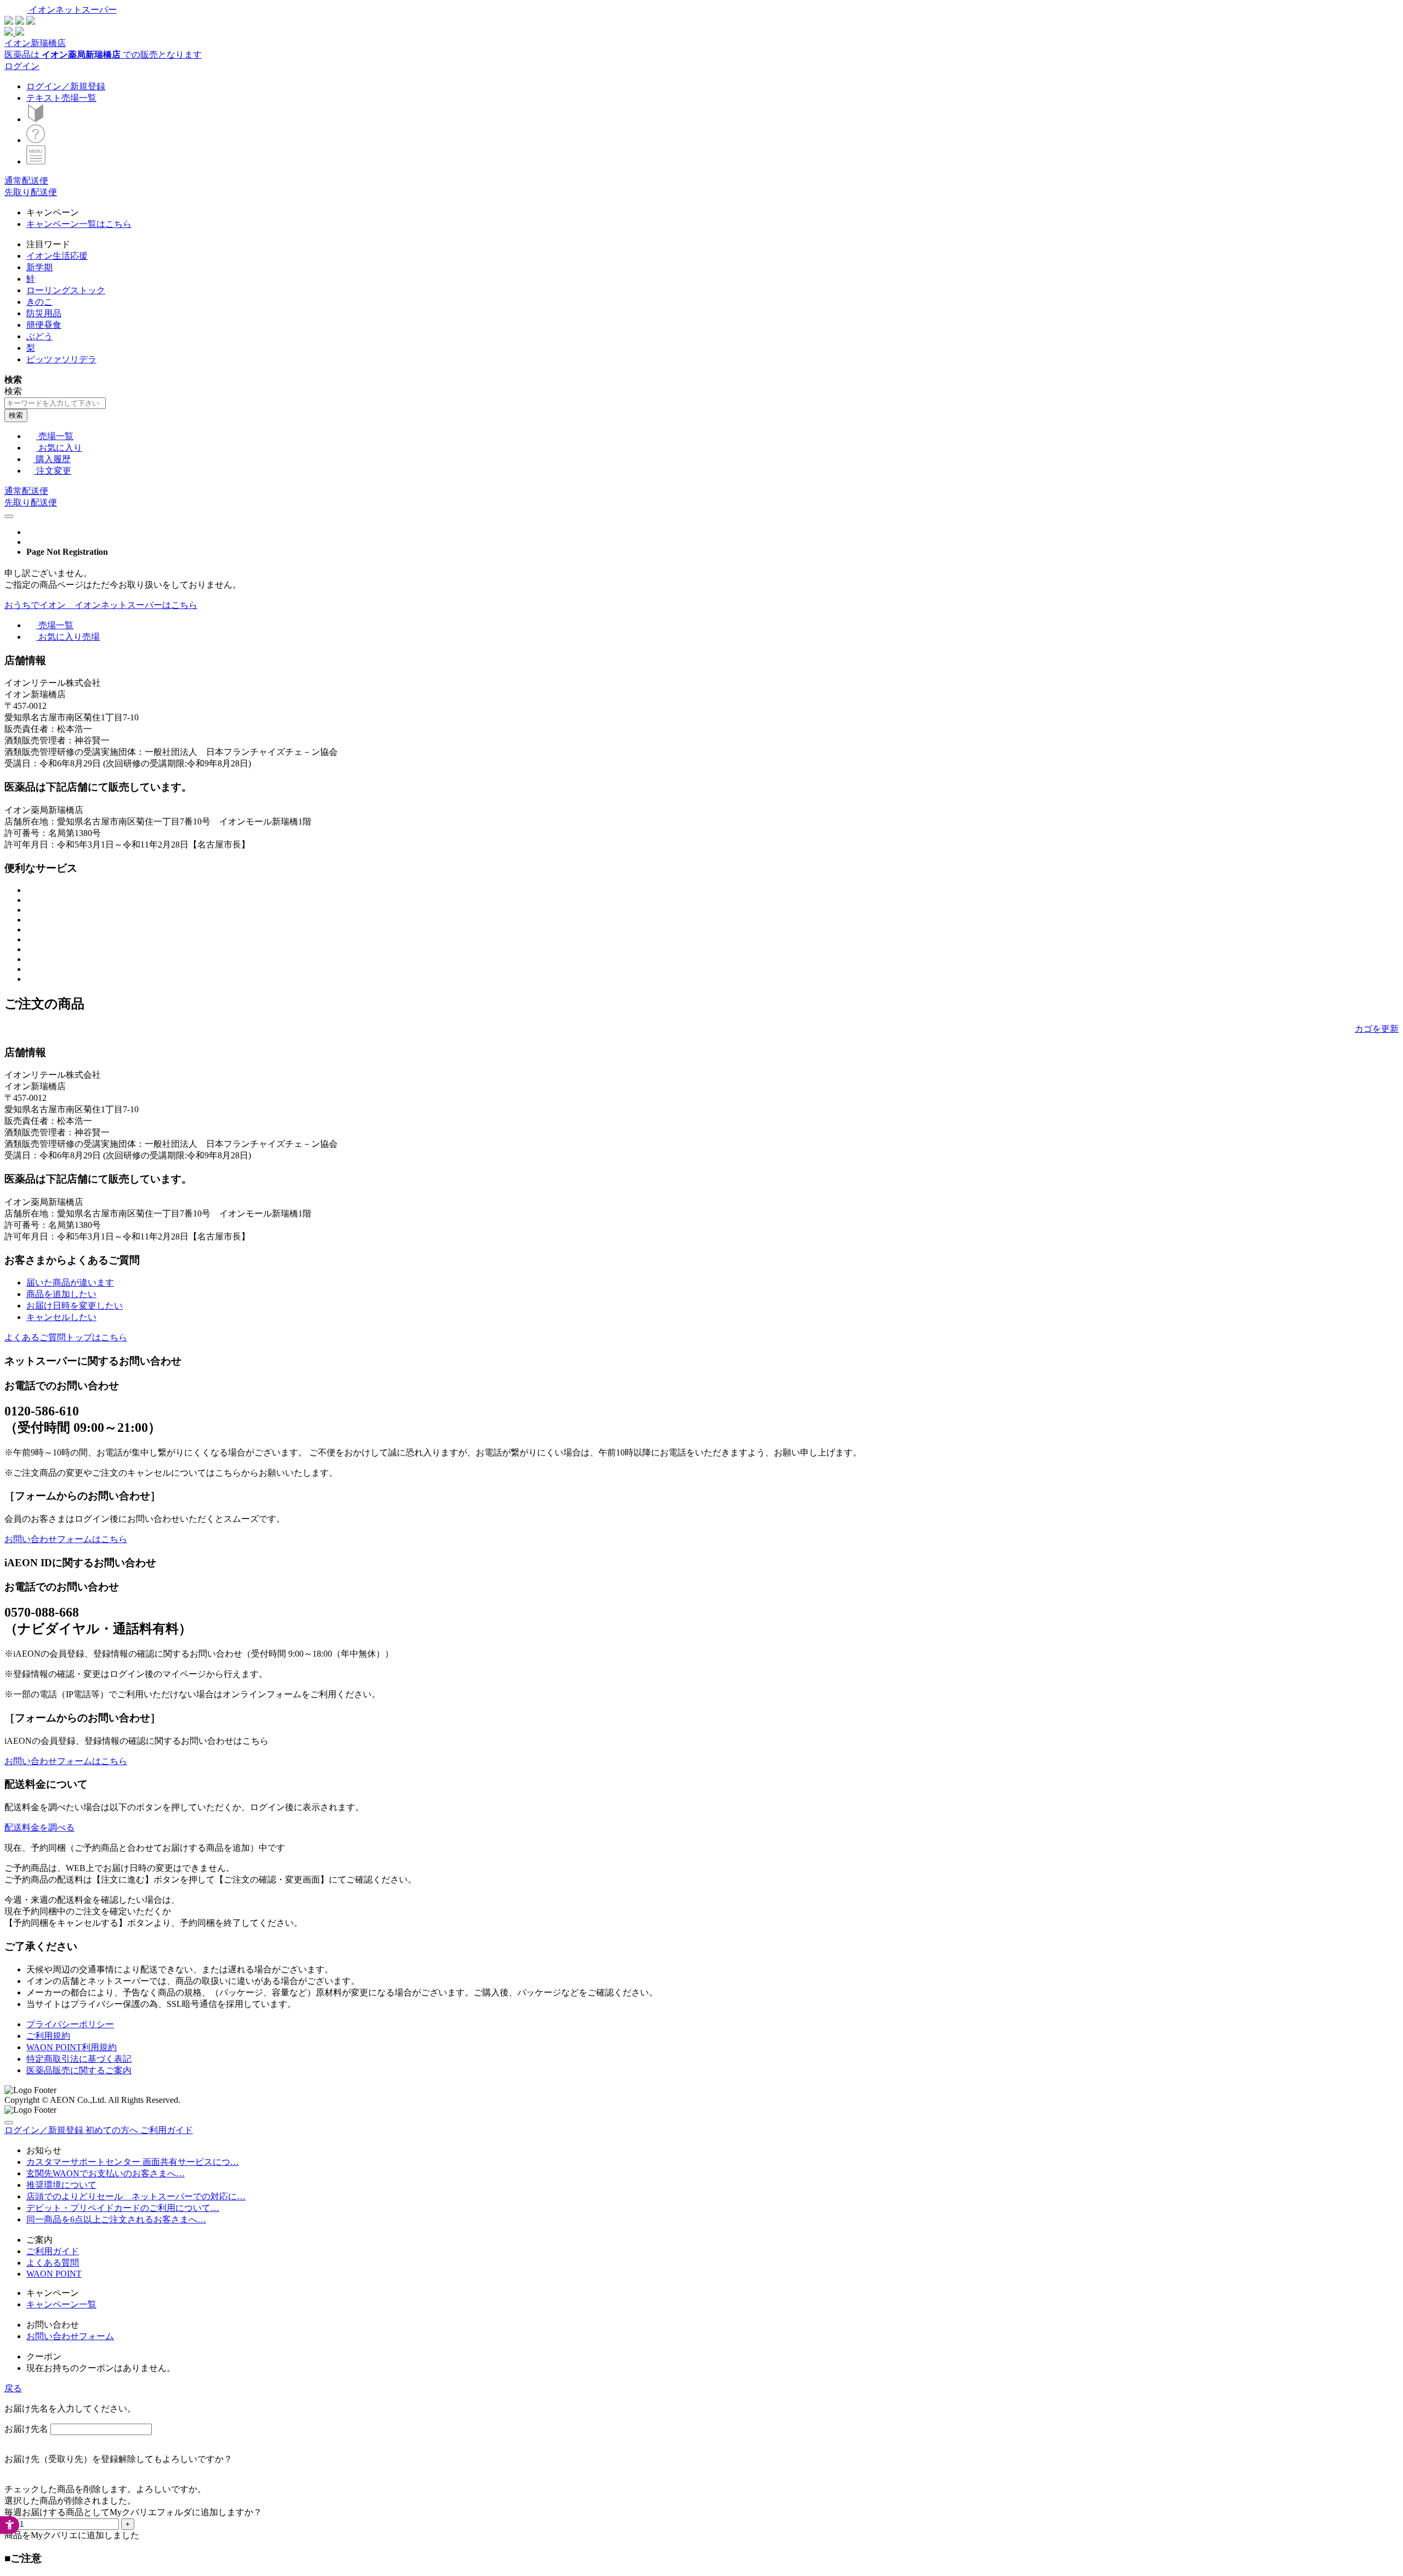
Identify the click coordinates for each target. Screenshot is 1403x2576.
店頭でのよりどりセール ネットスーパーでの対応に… (136, 2196)
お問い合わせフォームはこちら (66, 1539)
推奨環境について (61, 2185)
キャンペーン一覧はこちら (79, 224)
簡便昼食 (44, 325)
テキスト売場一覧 (61, 98)
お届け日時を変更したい (75, 1306)
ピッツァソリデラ (61, 359)
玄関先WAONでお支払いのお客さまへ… (105, 2173)
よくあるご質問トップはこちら (66, 1337)
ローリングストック (66, 290)
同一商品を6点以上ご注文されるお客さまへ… (116, 2219)
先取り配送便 (31, 192)
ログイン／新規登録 (66, 86)
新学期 (39, 267)
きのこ (39, 302)
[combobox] (55, 403)
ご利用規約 (48, 2036)
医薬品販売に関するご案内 (79, 2070)
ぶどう (39, 336)
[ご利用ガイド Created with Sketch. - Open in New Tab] (36, 140)
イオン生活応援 (57, 256)
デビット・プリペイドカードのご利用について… (123, 2208)
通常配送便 (26, 181)
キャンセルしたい (61, 1317)
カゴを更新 (1377, 1029)
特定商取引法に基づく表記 (79, 2059)
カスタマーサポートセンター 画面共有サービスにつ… (133, 2162)
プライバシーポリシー (70, 2024)
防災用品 (44, 313)
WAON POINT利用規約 (72, 2047)
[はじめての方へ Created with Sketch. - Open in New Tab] (36, 119)
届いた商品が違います (70, 1283)
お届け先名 (26, 2429)
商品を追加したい (61, 1294)
